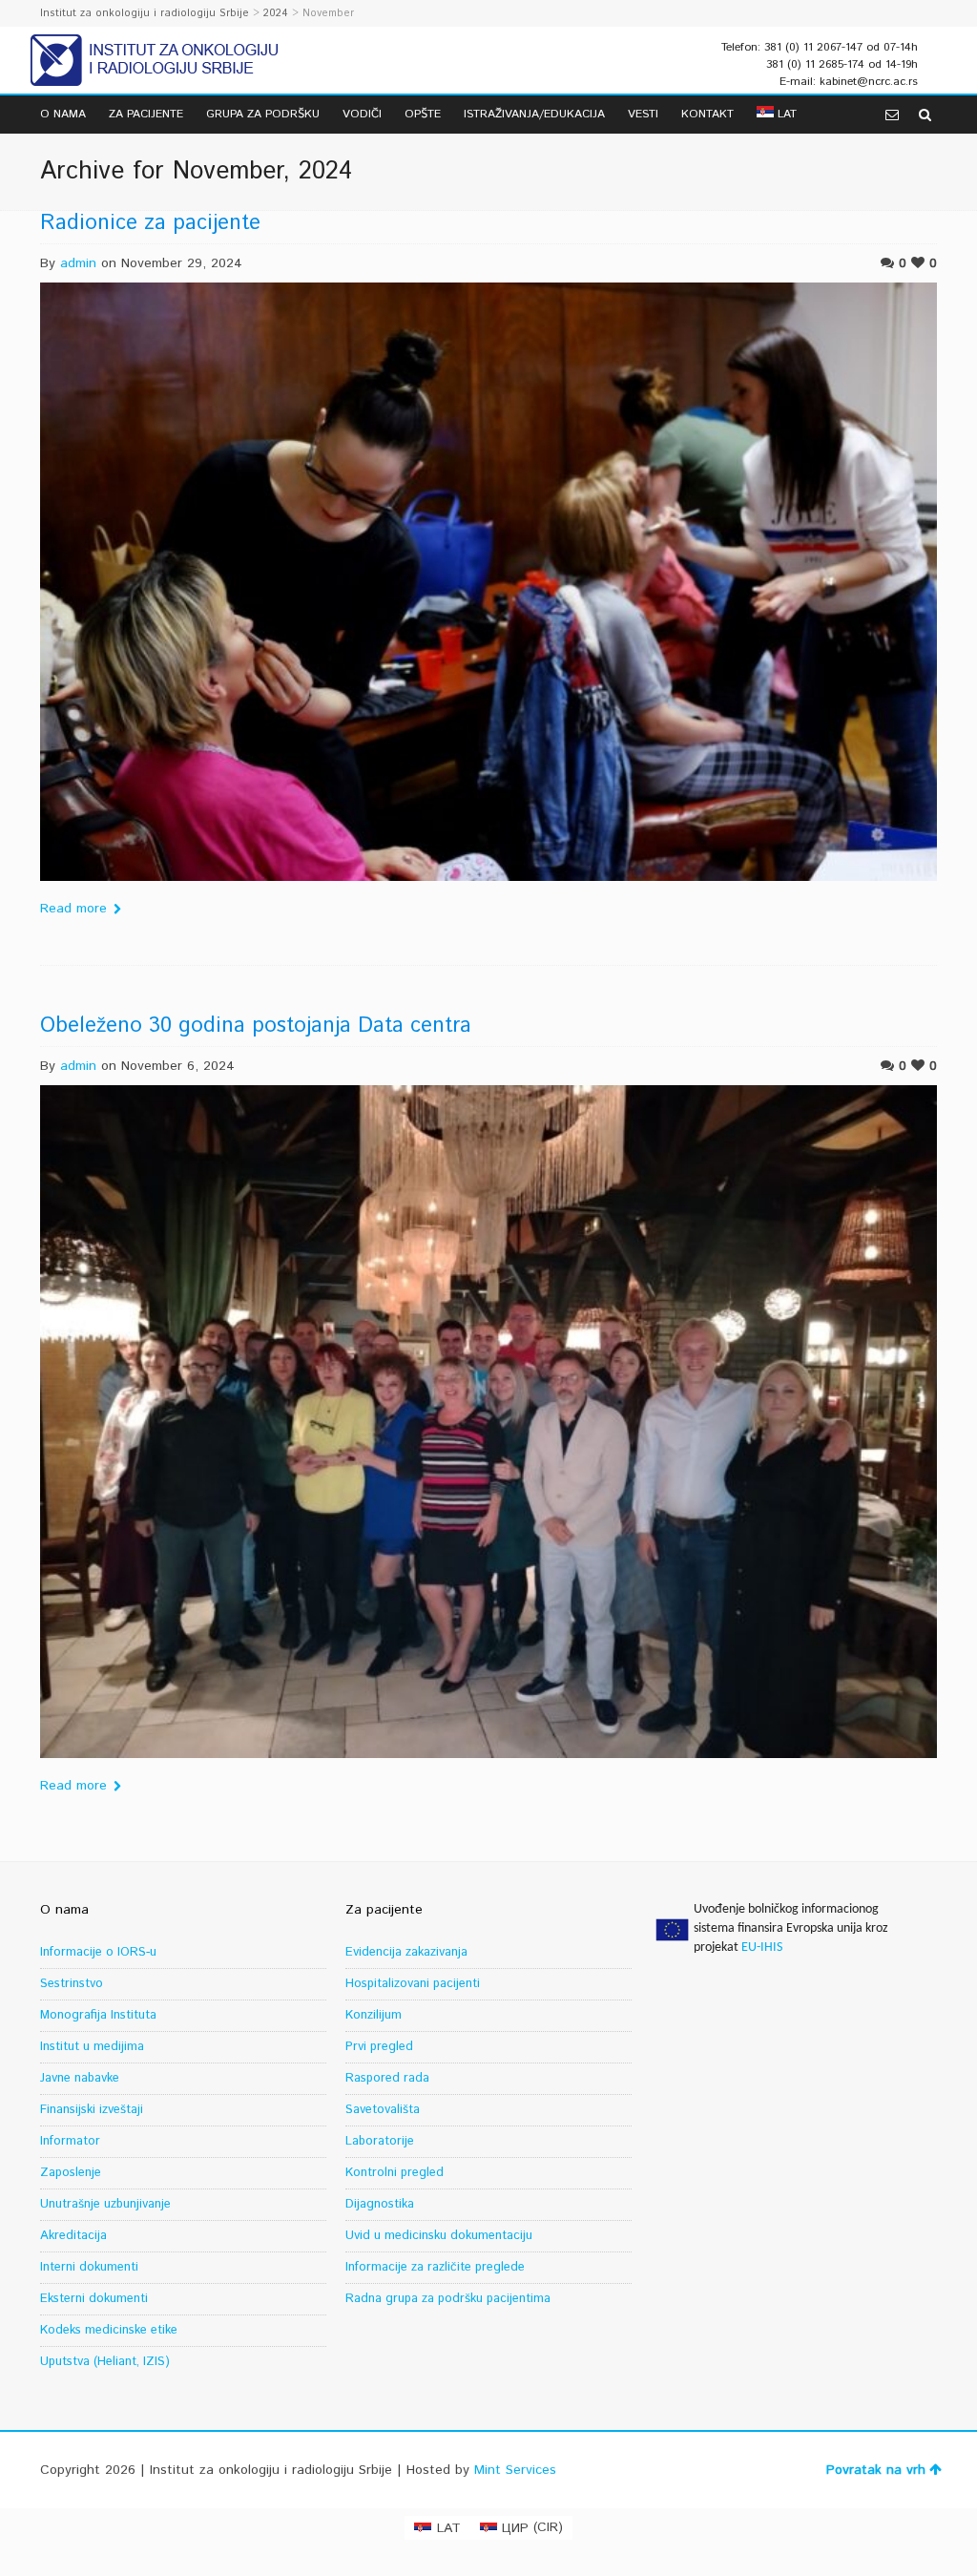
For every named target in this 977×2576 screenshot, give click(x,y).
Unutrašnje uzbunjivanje (105, 2204)
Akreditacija (73, 2236)
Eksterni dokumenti (94, 2299)
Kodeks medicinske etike (109, 2330)
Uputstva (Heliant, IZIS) (105, 2362)
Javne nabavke (80, 2078)
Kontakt (707, 114)
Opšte (423, 114)
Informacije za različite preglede (435, 2267)
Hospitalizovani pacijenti (413, 1984)
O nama (63, 114)
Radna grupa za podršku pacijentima (448, 2299)
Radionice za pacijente (150, 223)
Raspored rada (387, 2078)
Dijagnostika (380, 2204)
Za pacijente (146, 114)
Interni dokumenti (89, 2267)
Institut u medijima (92, 2047)
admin (78, 263)
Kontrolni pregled (395, 2173)
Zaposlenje (71, 2173)
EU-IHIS (762, 1948)
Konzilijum (374, 2015)
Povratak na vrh (876, 2470)
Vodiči (362, 114)
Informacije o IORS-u (98, 1952)
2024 (276, 13)
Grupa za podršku (263, 114)
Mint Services (515, 2470)
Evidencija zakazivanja (406, 1952)
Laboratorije (380, 2141)
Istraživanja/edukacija (534, 114)
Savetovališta (383, 2110)
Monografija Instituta (98, 2015)
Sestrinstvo (72, 1984)
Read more (73, 909)
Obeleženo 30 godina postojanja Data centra (256, 1026)
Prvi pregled (379, 2047)
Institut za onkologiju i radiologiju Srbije (145, 13)
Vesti (643, 114)
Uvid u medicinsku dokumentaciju (439, 2236)
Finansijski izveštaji (92, 2110)
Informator (70, 2141)
